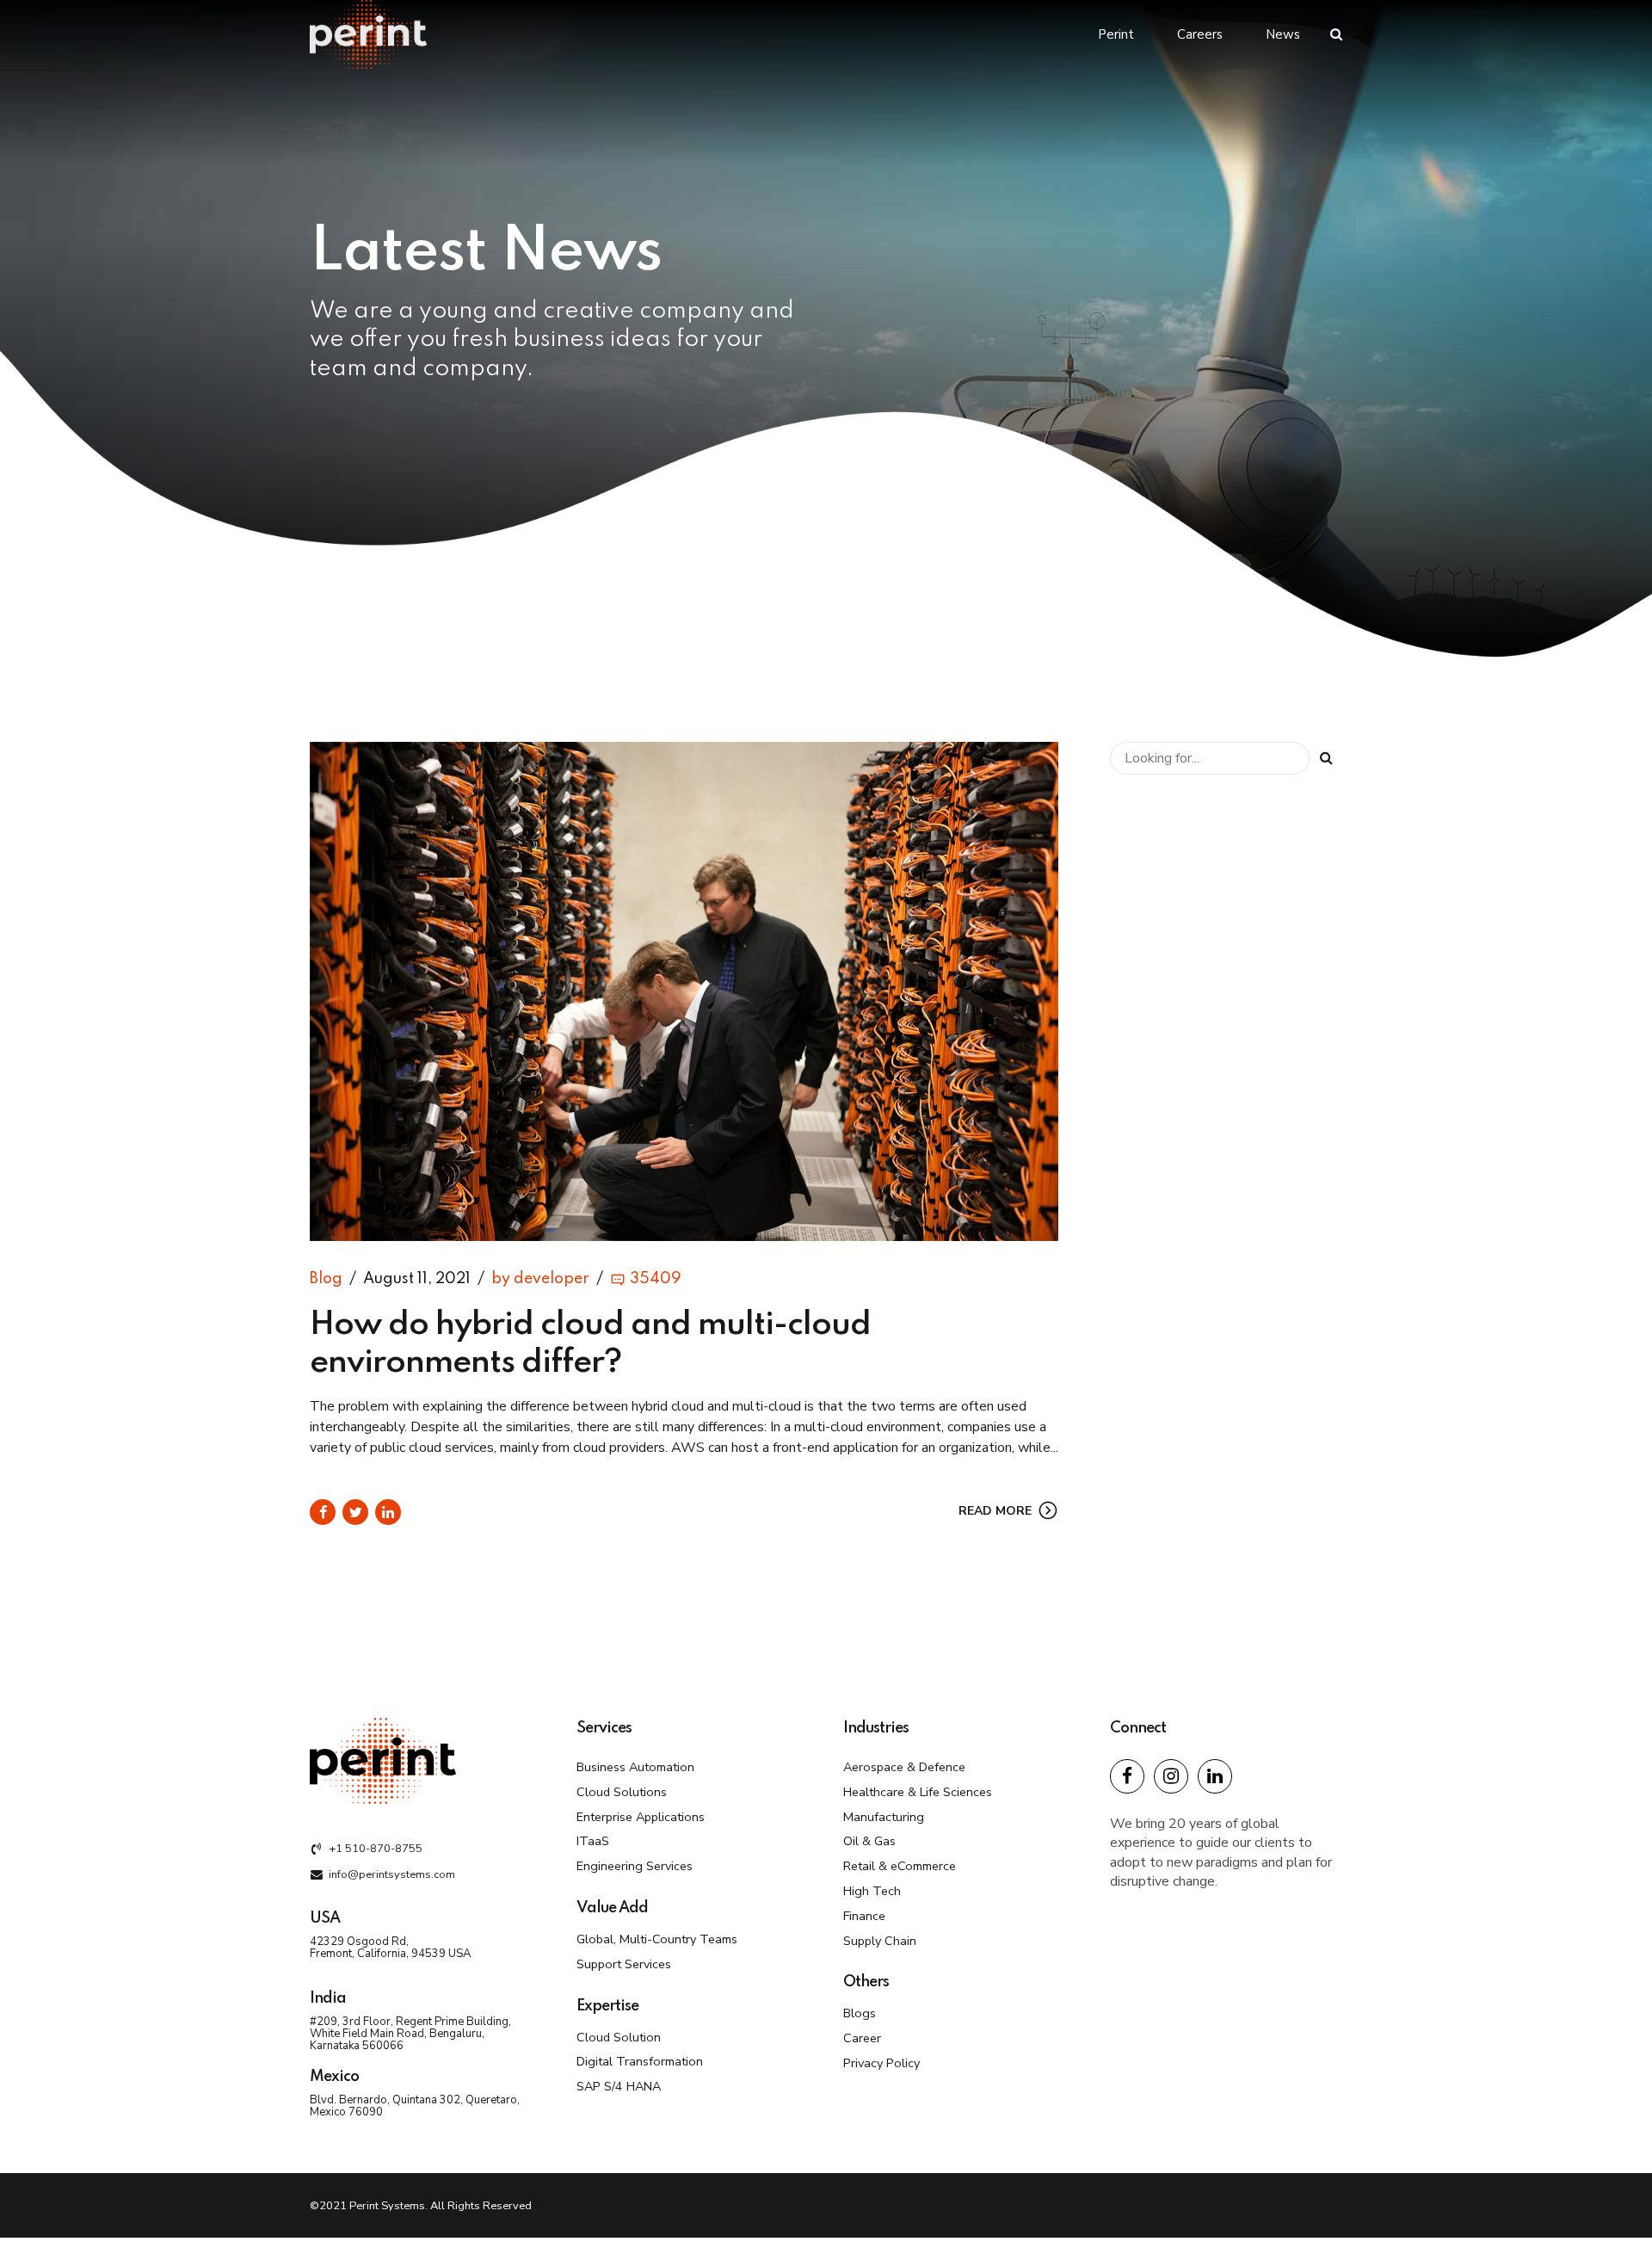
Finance (864, 1916)
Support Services (624, 1964)
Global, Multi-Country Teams (657, 1939)
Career (862, 2038)
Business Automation (635, 1767)
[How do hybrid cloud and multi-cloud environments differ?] (684, 991)
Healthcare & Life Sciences (918, 1792)
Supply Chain (880, 1941)
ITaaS (593, 1841)
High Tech (872, 1891)
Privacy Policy (881, 2063)
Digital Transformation (640, 2061)
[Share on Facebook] (323, 1512)
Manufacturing (884, 1817)
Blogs (860, 2013)
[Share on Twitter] (355, 1512)
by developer (540, 1279)
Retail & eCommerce (900, 1866)
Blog (326, 1279)
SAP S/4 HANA (619, 2086)
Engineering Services (635, 1866)
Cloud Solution (619, 2037)
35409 (656, 1279)
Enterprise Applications (641, 1817)
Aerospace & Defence (904, 1767)
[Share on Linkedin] (388, 1512)
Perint (1116, 34)
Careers (1200, 34)
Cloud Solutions (622, 1792)
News (1283, 34)
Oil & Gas (869, 1841)
